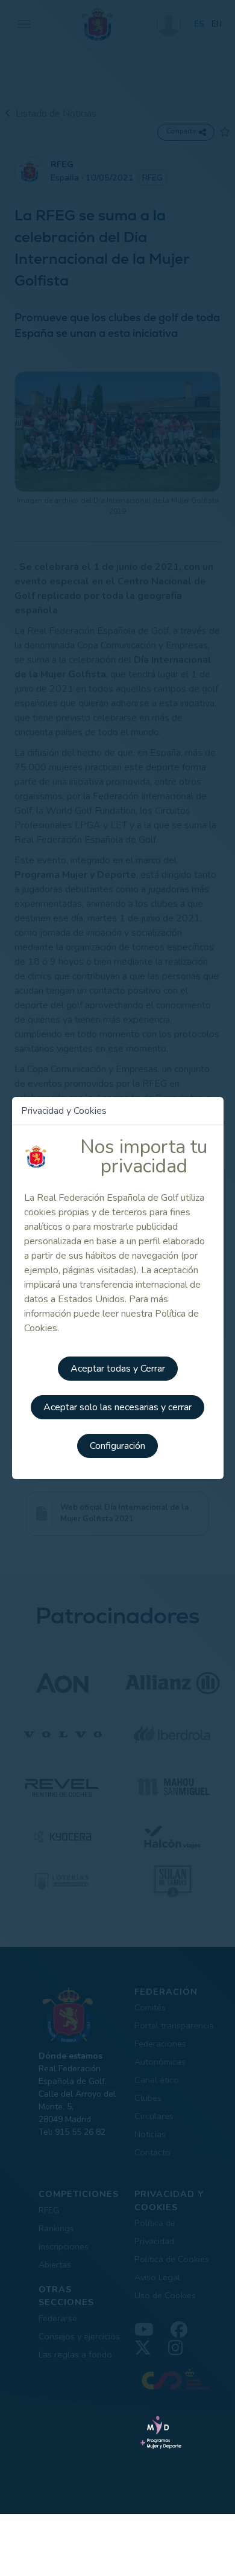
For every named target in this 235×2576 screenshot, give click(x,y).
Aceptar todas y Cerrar (118, 1369)
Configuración (117, 1446)
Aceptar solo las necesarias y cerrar (117, 1407)
